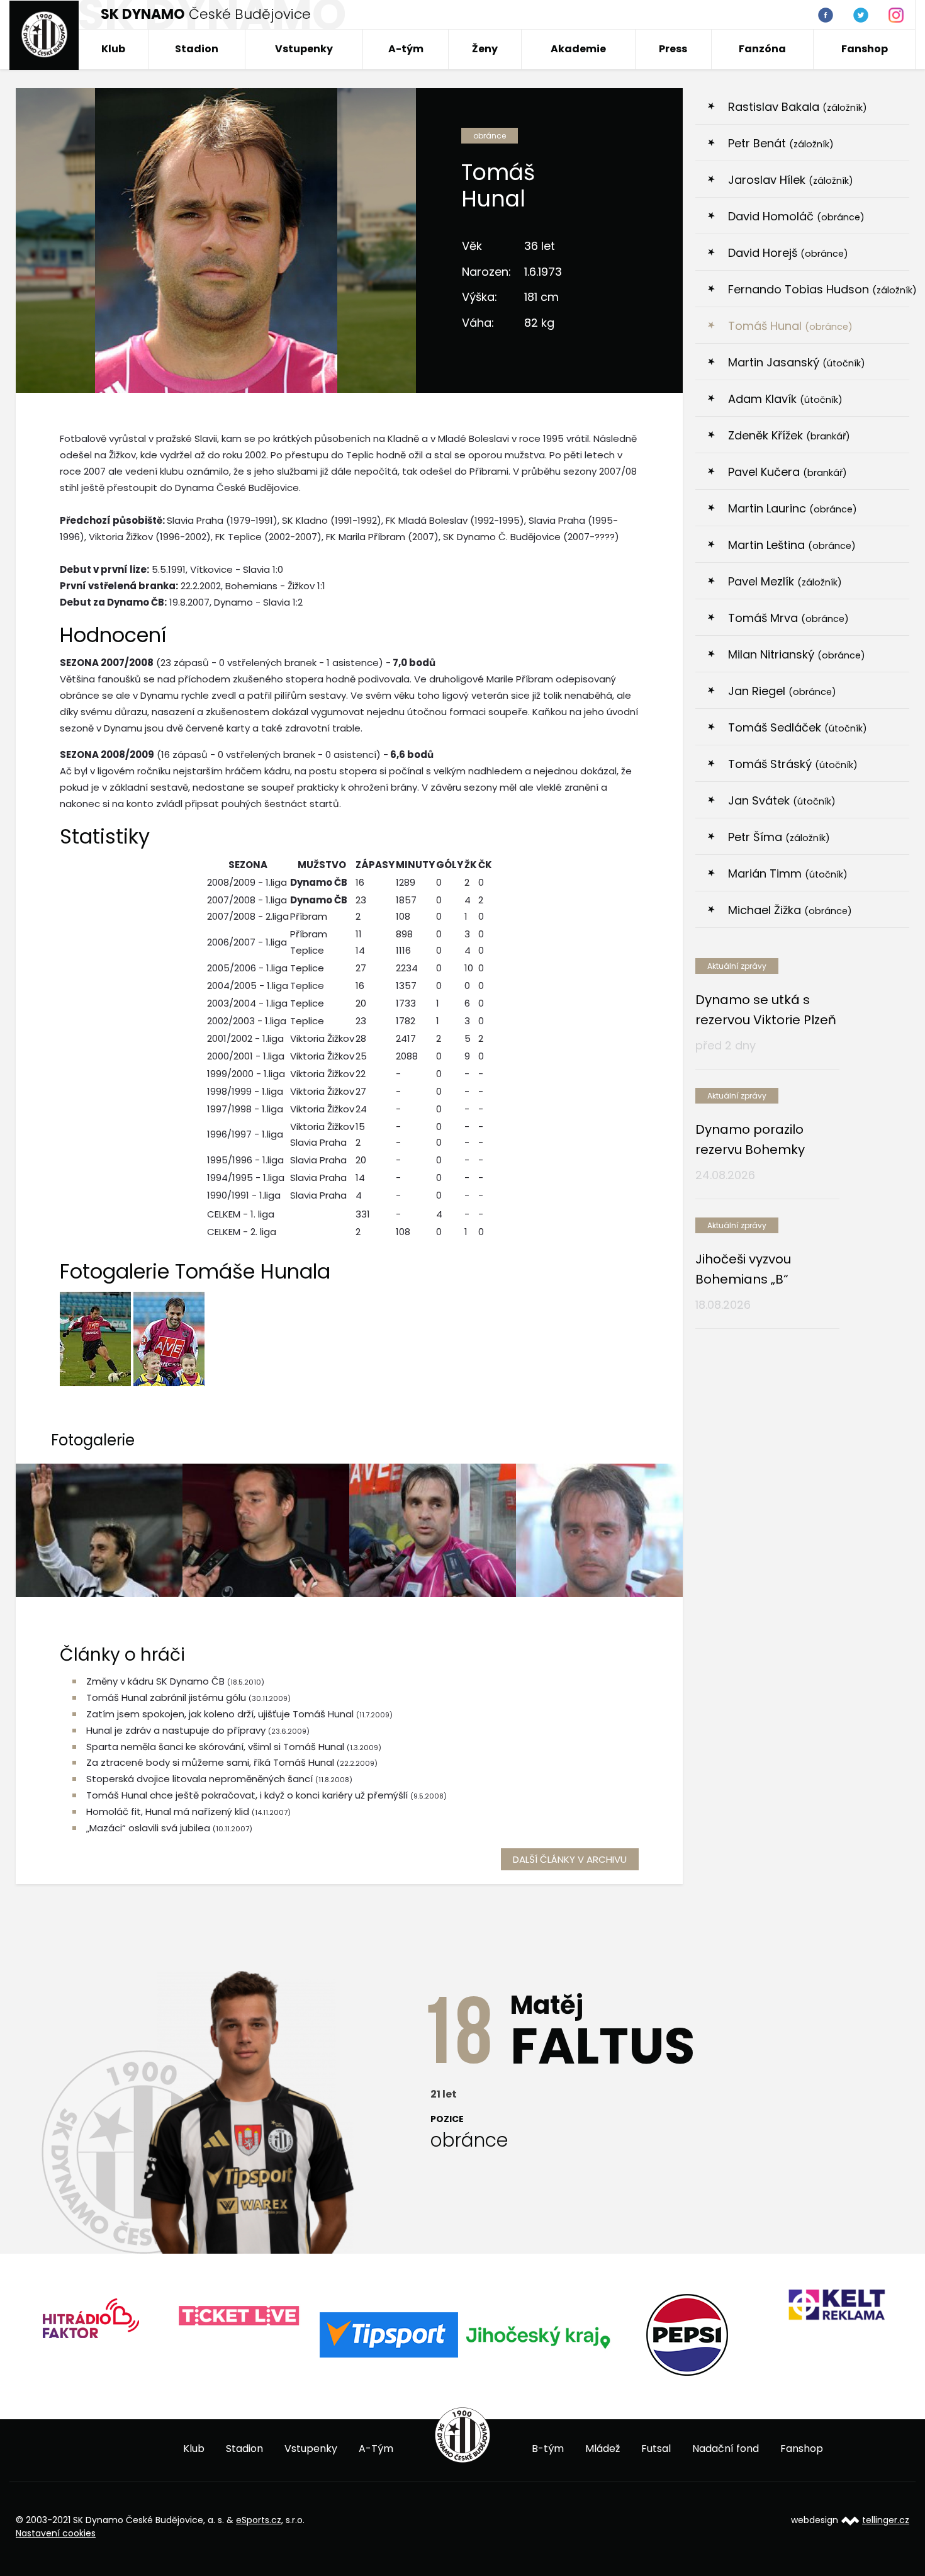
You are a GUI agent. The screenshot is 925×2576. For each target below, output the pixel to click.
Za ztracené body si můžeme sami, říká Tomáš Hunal (210, 1762)
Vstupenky (304, 49)
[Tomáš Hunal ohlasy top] (599, 1530)
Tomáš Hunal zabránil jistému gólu (166, 1698)
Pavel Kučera (788, 472)
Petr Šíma (779, 837)
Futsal (656, 2449)
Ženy (485, 49)
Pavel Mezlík (785, 581)
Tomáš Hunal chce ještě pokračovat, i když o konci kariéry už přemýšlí (247, 1795)
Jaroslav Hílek (791, 180)
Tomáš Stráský (793, 764)
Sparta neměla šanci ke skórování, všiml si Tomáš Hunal (215, 1747)
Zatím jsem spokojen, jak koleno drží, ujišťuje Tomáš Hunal (221, 1714)
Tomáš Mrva (788, 618)
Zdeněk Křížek (789, 435)
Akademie (578, 49)
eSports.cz (259, 2520)
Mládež (603, 2449)
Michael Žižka (790, 910)
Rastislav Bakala (798, 107)
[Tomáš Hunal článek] (99, 1530)
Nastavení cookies (56, 2533)
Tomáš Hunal (790, 326)
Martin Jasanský (797, 362)
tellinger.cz (886, 2520)
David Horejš (788, 253)
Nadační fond (726, 2449)
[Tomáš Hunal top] (266, 1530)
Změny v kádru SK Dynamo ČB (155, 1681)
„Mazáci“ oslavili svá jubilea (148, 1828)
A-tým (406, 49)
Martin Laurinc (793, 508)
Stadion (197, 49)
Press (673, 49)
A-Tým (376, 2449)
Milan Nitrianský (797, 654)
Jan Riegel (782, 691)
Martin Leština (792, 545)
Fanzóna (762, 49)
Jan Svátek (782, 800)
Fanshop (865, 49)
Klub (113, 49)
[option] (154, 2316)
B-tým (548, 2449)
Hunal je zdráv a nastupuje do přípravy (176, 1730)
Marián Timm (788, 873)
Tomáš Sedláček (798, 727)
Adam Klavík (785, 399)
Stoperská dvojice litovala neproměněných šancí (199, 1779)
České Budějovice (206, 14)
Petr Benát (781, 143)
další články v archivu (570, 1859)
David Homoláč (796, 216)
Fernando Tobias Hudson (819, 289)
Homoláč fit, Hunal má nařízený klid (168, 1811)
